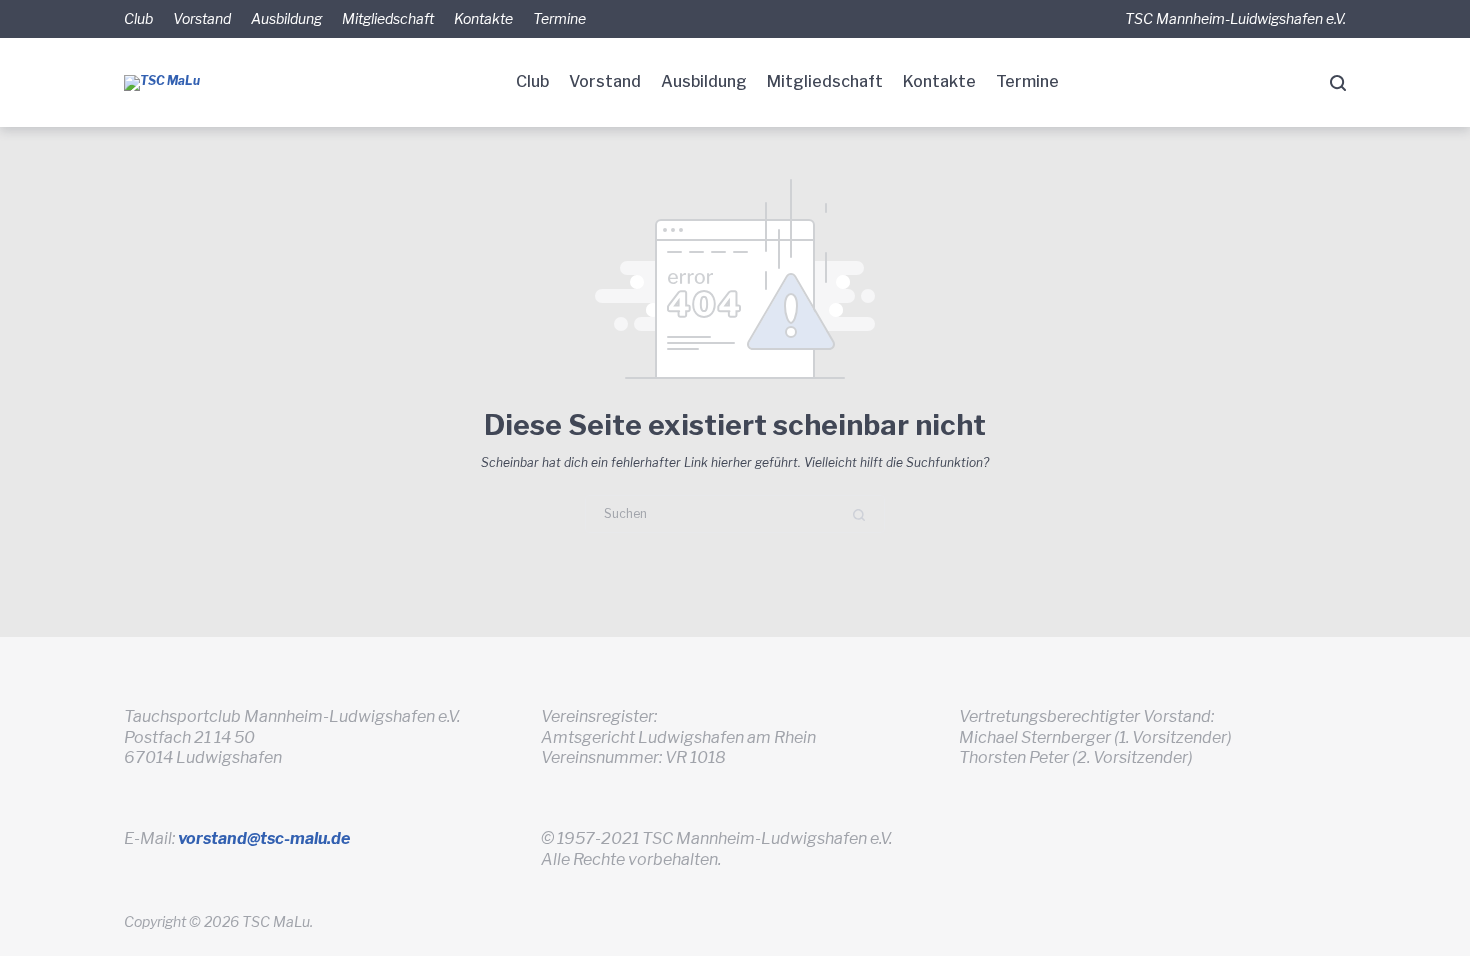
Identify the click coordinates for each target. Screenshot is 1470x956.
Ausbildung (286, 18)
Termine (559, 18)
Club (138, 18)
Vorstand (202, 18)
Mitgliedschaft (388, 18)
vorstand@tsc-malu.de (264, 838)
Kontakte (483, 18)
